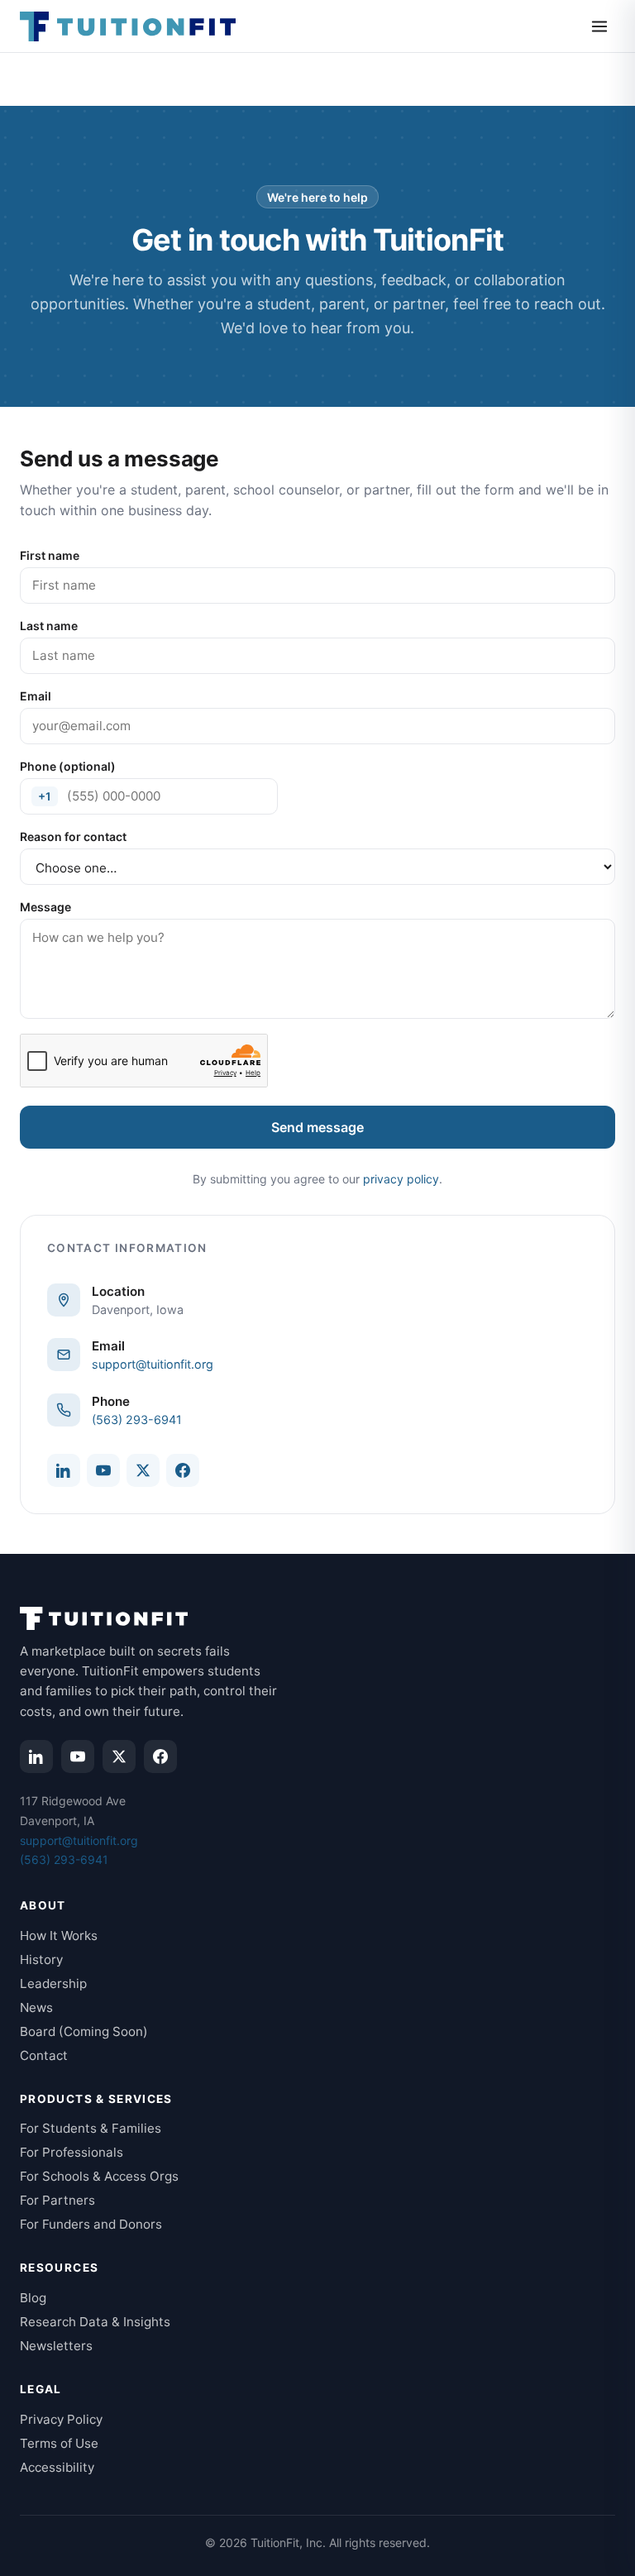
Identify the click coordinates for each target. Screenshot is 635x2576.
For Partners (57, 2200)
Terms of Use (59, 2443)
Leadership (53, 1983)
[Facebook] (183, 1470)
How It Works (59, 1936)
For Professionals (72, 2152)
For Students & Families (91, 2128)
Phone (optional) (68, 766)
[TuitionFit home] (128, 26)
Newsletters (56, 2346)
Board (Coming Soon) (84, 2031)
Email (36, 696)
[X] (143, 1470)
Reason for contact (73, 836)
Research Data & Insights (95, 2322)
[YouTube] (103, 1470)
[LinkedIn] (64, 1470)
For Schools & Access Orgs (99, 2176)
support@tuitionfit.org (153, 1364)
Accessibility (57, 2467)
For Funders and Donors (91, 2224)
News (36, 2007)
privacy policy (401, 1179)
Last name (49, 626)
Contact (44, 2055)
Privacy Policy (61, 2419)
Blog (33, 2298)
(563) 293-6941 (137, 1419)
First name (50, 555)
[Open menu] (599, 26)
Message (45, 907)
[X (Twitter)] (119, 1756)
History (41, 1959)
